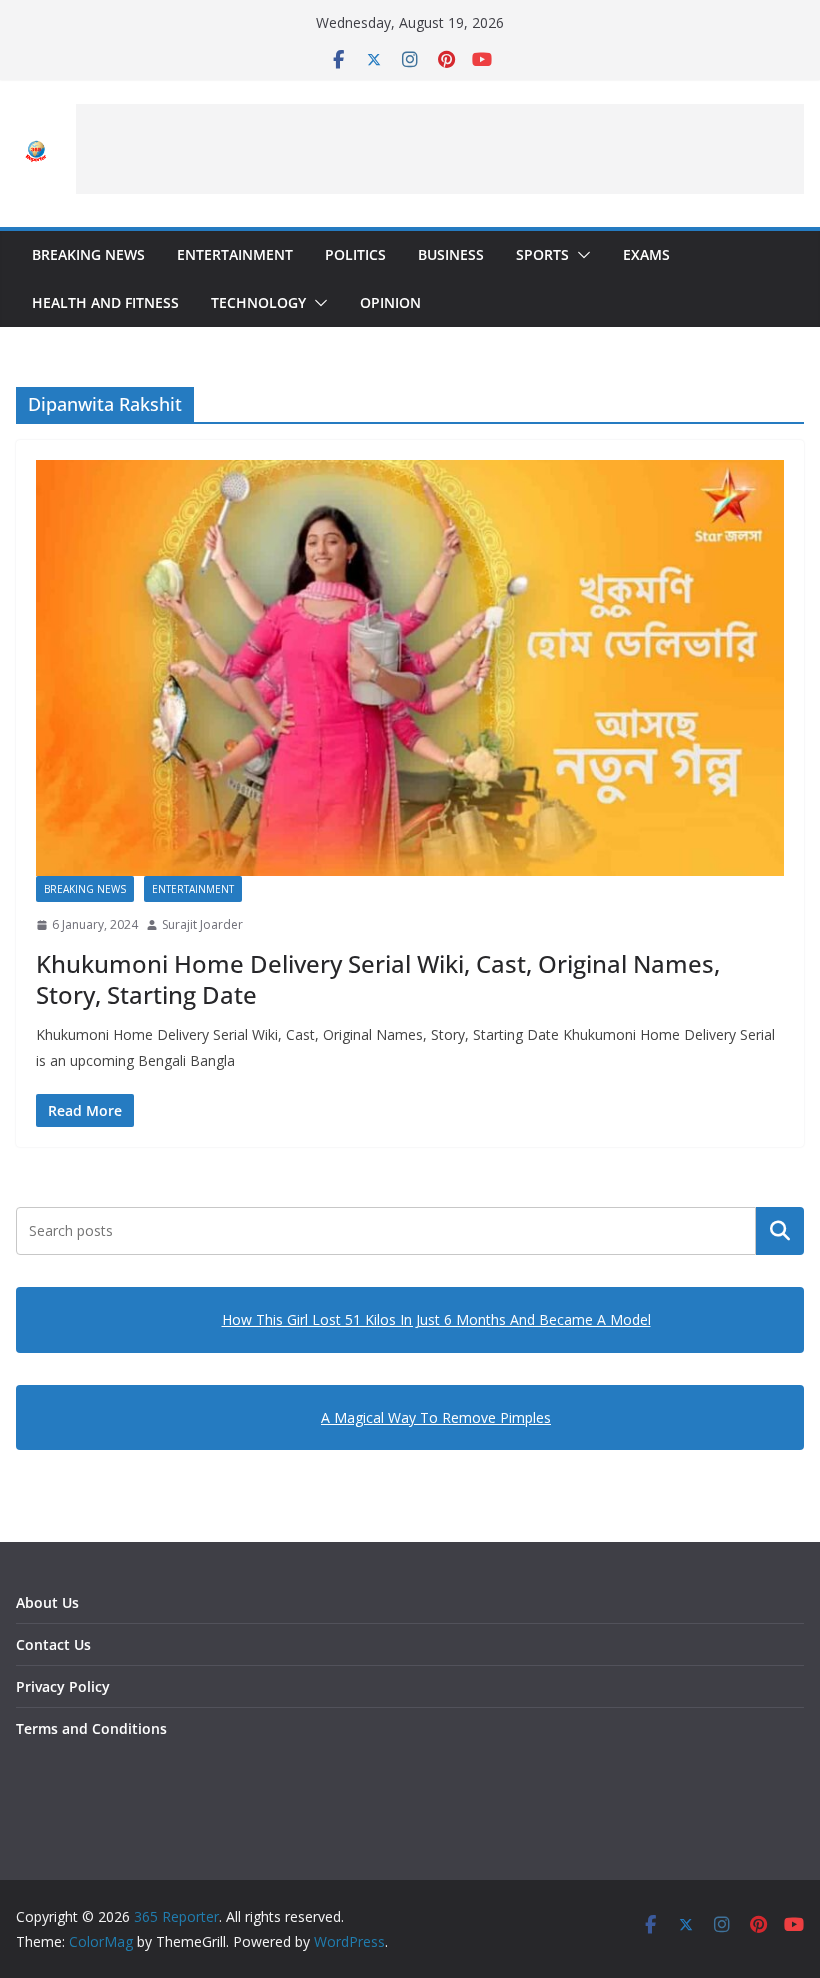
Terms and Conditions (91, 1728)
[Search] (780, 1231)
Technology (258, 302)
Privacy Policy (63, 1686)
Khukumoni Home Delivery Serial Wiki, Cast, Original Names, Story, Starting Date (378, 979)
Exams (646, 254)
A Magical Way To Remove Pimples (436, 1417)
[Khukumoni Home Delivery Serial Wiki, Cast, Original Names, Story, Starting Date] (410, 668)
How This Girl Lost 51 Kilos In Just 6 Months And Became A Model (436, 1319)
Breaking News (88, 254)
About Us (47, 1602)
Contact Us (53, 1644)
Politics (355, 254)
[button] (580, 255)
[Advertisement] (440, 149)
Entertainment (235, 254)
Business (451, 254)
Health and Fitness (105, 302)
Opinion (390, 302)
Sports (542, 254)
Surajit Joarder (202, 924)
